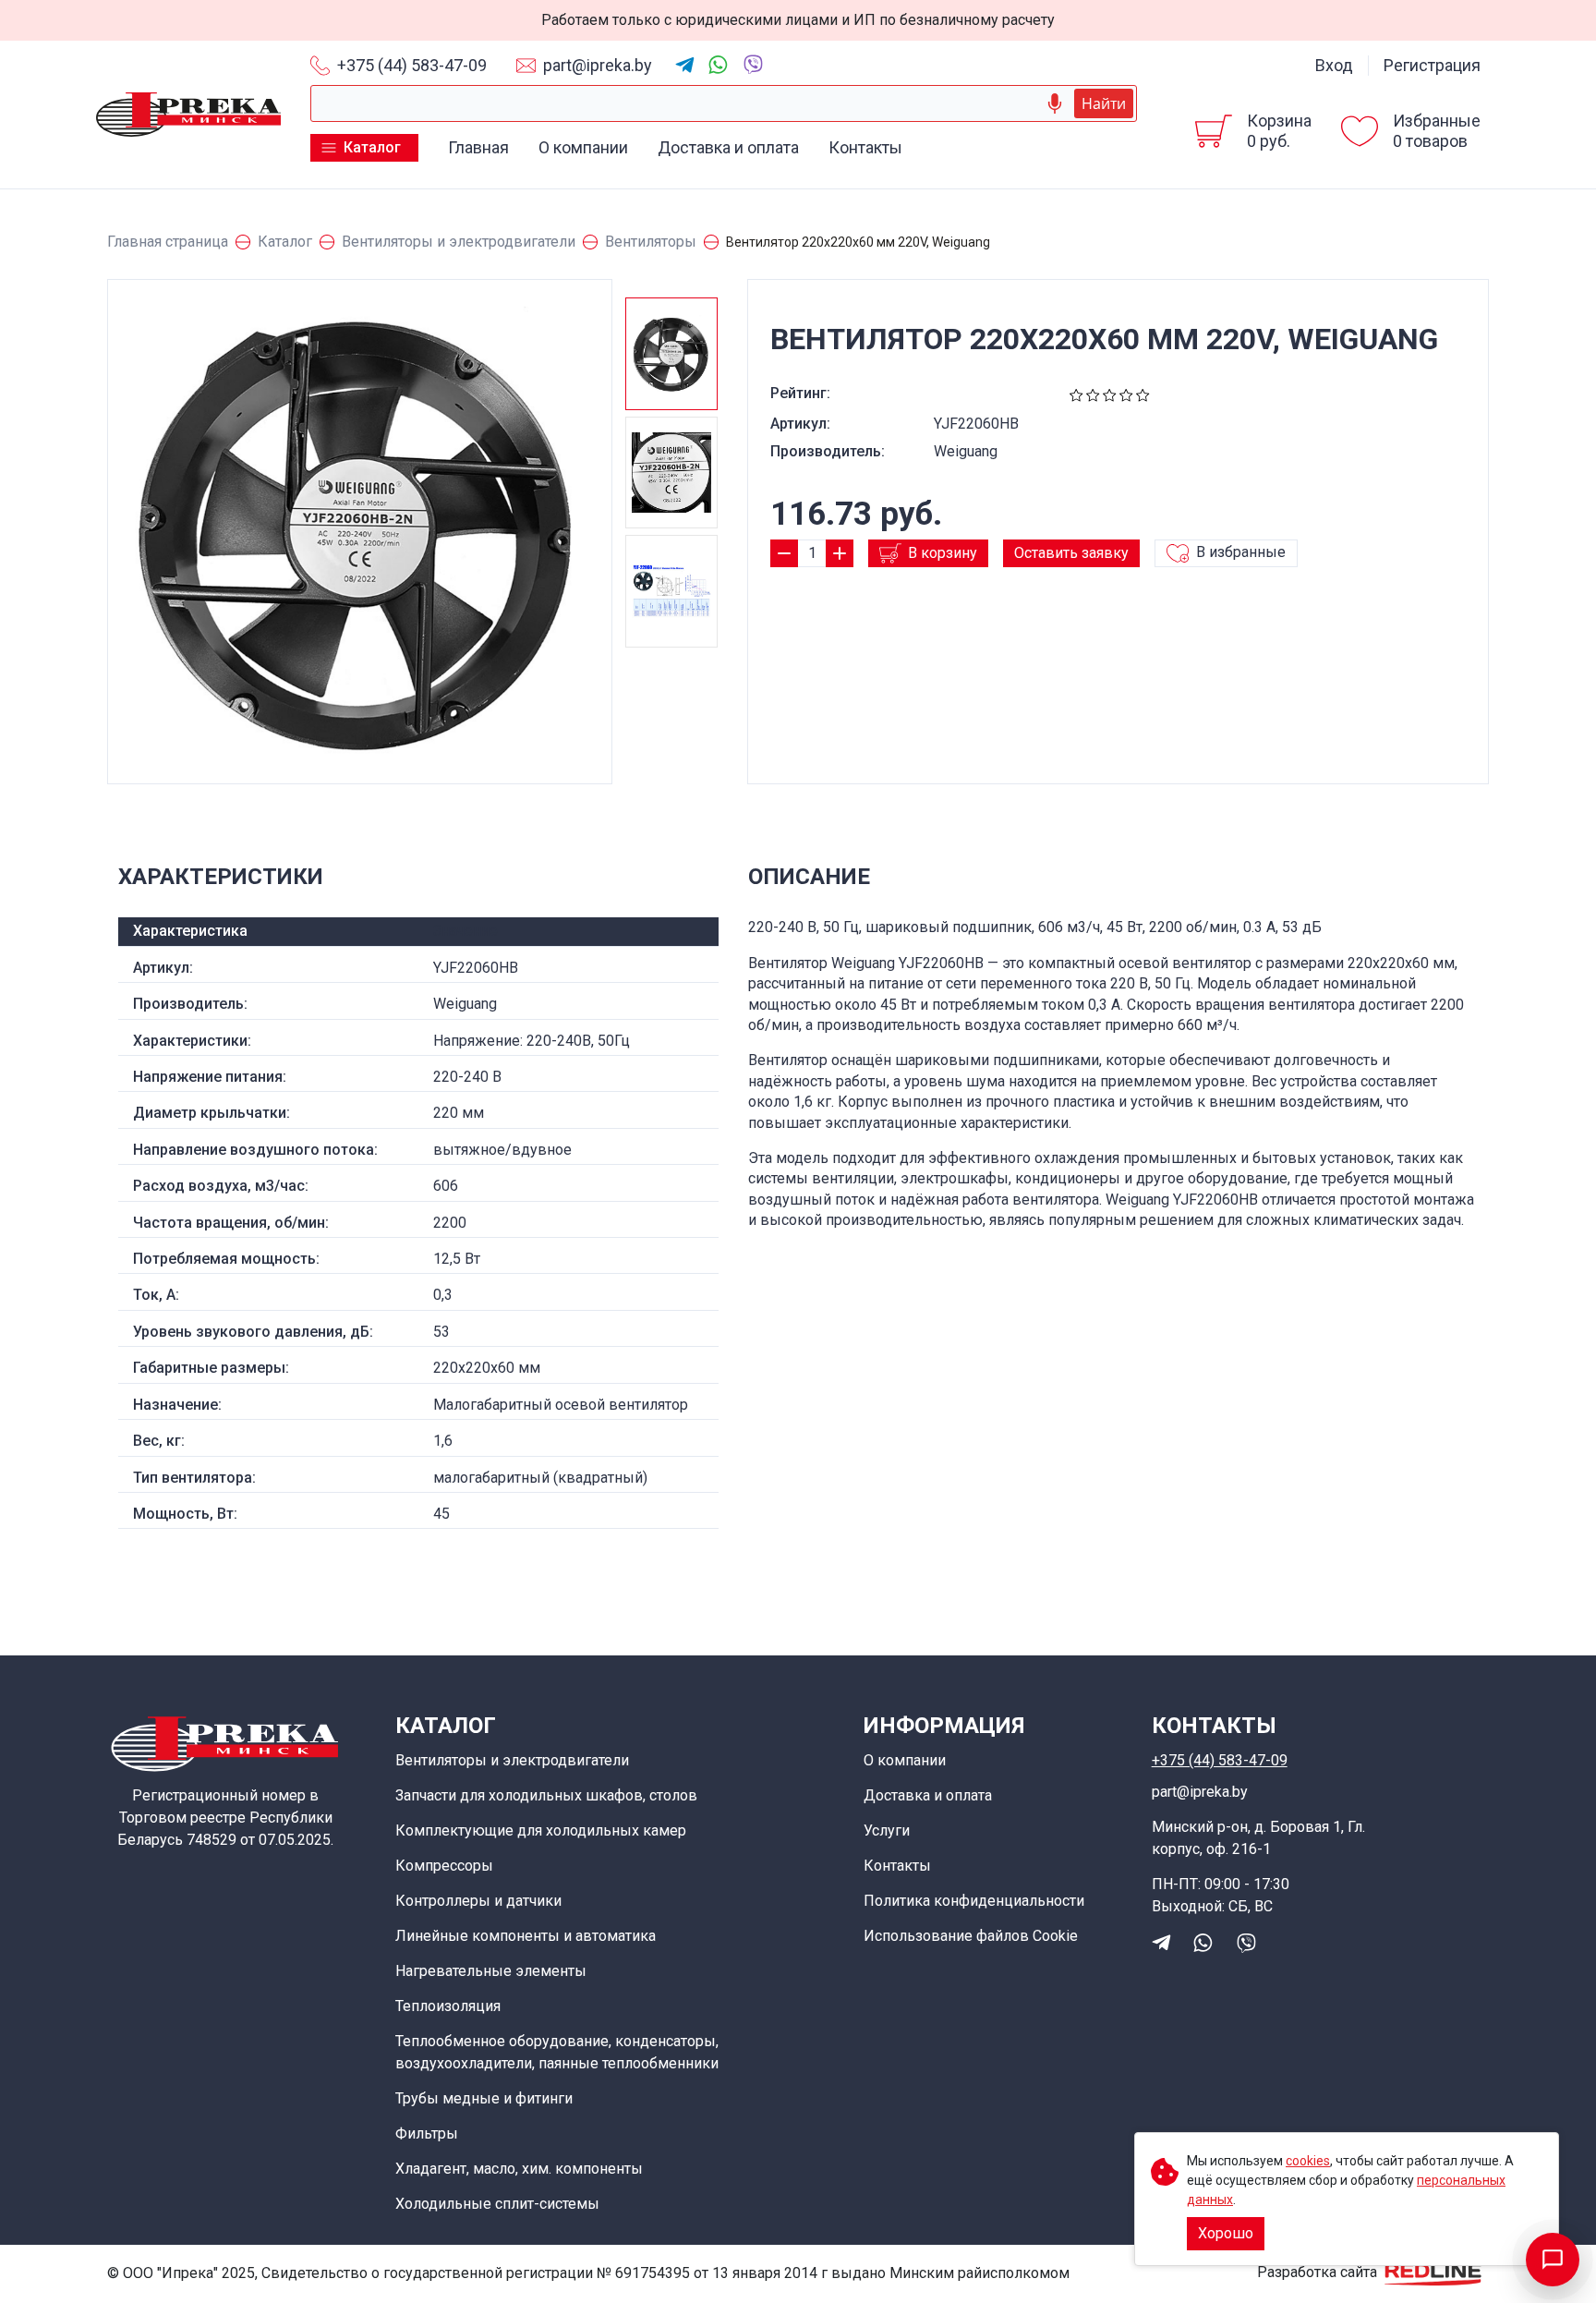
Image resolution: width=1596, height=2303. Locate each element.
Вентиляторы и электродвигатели (512, 1760)
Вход (1334, 65)
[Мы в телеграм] (685, 65)
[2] (1093, 393)
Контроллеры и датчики (478, 1901)
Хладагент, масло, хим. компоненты (519, 2169)
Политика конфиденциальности (974, 1901)
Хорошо (1226, 2233)
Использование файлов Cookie (971, 1936)
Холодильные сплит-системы (497, 2204)
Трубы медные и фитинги (484, 2098)
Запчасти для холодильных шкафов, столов (546, 1795)
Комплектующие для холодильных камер (541, 1830)
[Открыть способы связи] (1553, 2260)
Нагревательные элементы (491, 1971)
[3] (1110, 393)
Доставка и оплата (728, 147)
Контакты (865, 147)
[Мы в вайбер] (752, 63)
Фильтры (427, 2133)
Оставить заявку (1071, 553)
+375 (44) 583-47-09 (412, 65)
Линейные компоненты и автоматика (526, 1936)
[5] (1143, 393)
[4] (1126, 393)
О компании (583, 147)
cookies (1308, 2161)
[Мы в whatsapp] (718, 65)
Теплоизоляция (448, 2006)
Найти (1104, 103)
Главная (478, 147)
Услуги (887, 1830)
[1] (1076, 393)
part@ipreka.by (598, 65)
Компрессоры (444, 1866)
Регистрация (1432, 65)
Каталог (372, 147)
